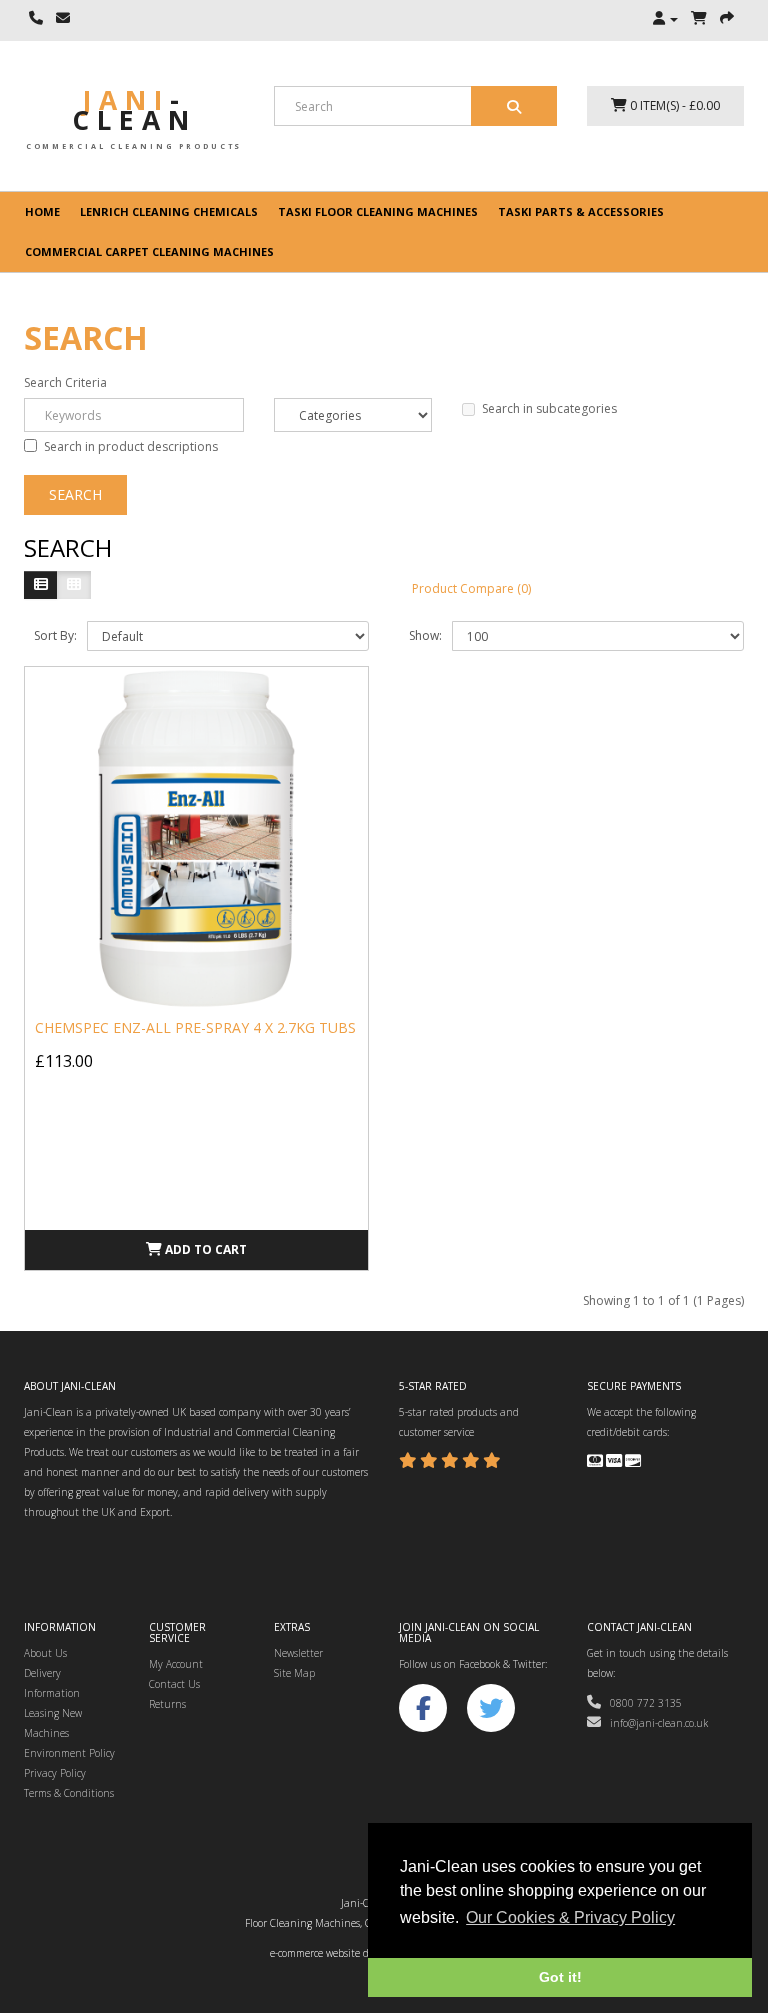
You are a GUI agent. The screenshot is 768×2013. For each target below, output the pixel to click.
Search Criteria (65, 382)
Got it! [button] (560, 1977)
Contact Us (174, 1684)
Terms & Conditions (69, 1793)
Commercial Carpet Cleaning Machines (149, 251)
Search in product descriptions (131, 446)
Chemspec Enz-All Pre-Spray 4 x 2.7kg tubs (195, 1027)
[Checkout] (727, 19)
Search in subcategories (549, 408)
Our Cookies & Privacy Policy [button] (570, 1917)
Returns (167, 1704)
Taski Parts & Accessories (581, 211)
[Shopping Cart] (699, 19)
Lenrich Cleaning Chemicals (169, 211)
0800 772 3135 (641, 1703)
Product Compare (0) (471, 588)
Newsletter (298, 1653)
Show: (425, 635)
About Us (45, 1653)
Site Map (294, 1673)
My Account (176, 1664)
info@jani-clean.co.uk (654, 1723)
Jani (134, 110)
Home (42, 211)
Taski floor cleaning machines (378, 211)
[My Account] (665, 19)
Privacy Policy (55, 1773)
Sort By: (55, 635)
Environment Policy (69, 1753)
